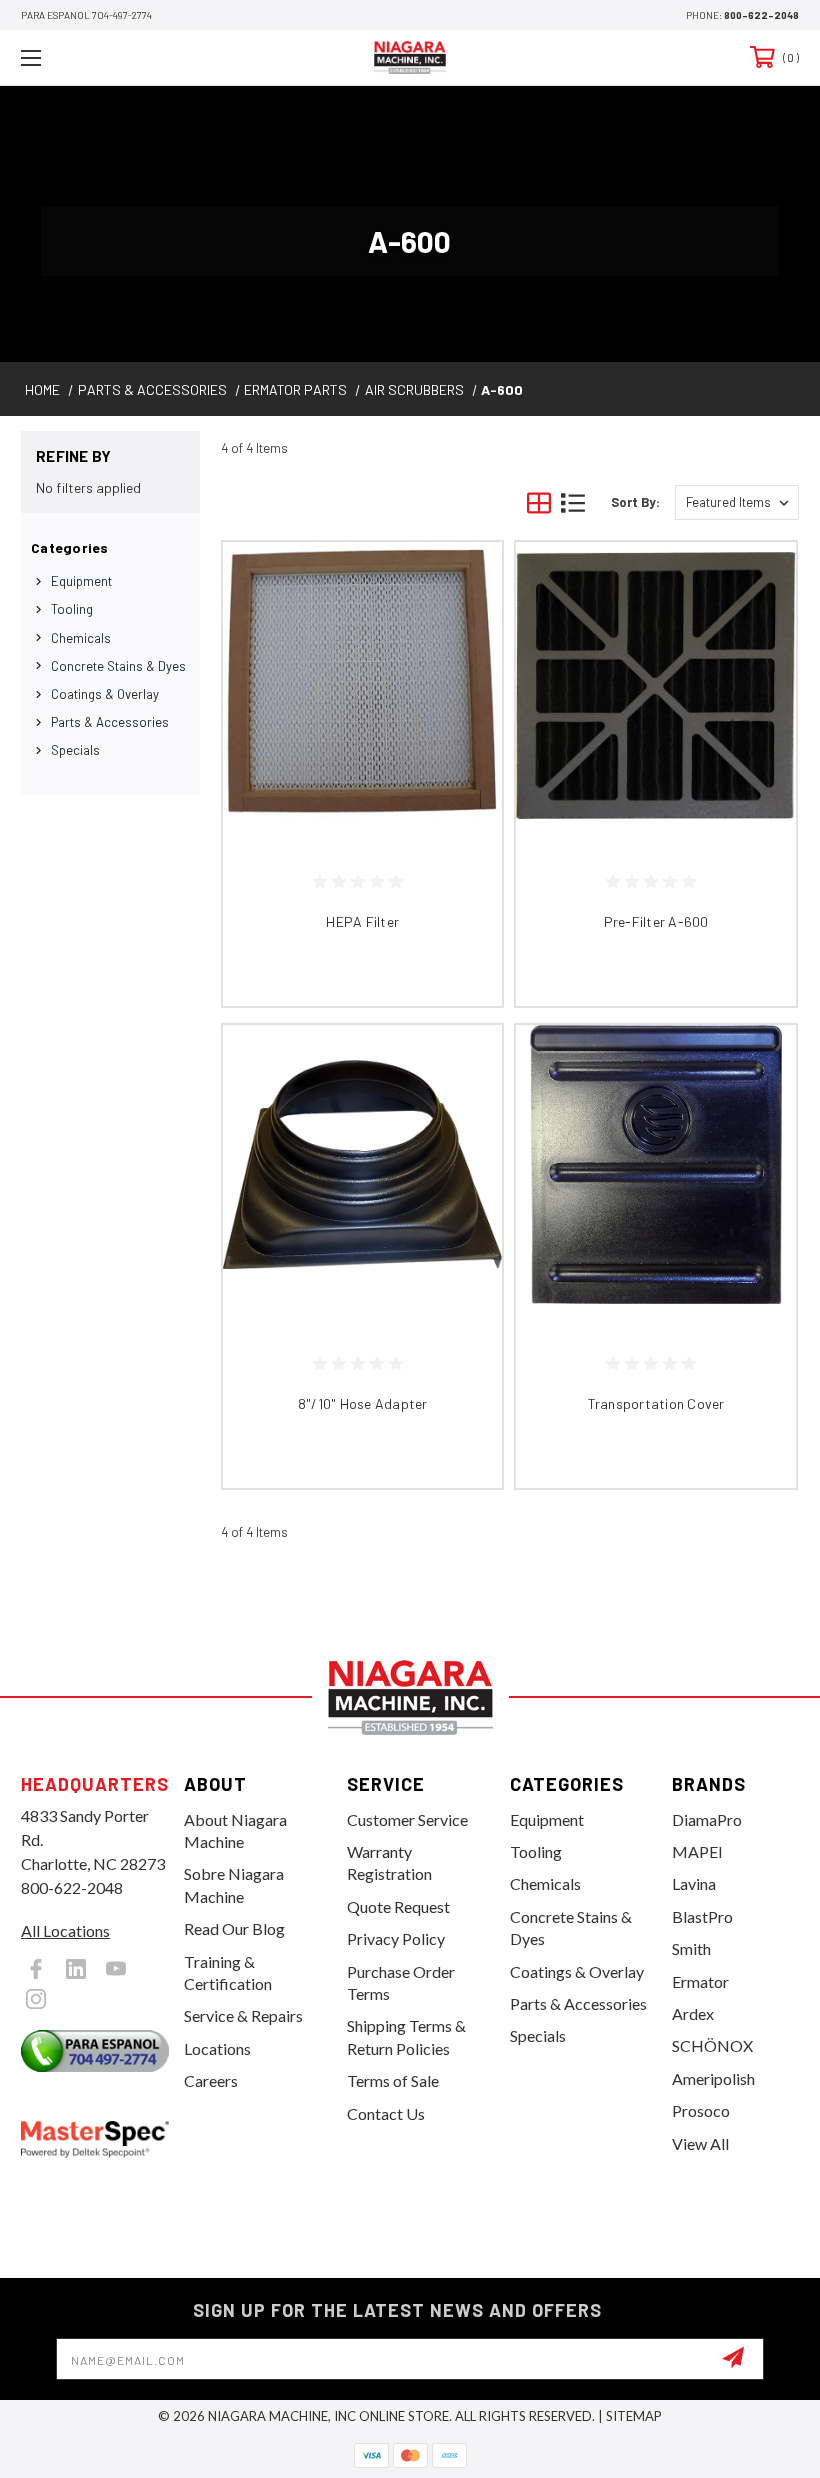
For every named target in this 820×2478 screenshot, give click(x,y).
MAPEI (697, 1851)
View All (700, 2143)
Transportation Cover (656, 1403)
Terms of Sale (393, 2080)
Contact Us (386, 2113)
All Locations (65, 1930)
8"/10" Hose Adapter (363, 1403)
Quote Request (398, 1906)
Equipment (81, 581)
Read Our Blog (234, 1928)
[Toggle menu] (99, 57)
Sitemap (634, 2416)
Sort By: (635, 502)
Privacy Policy (396, 1938)
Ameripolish (713, 2078)
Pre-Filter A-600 (656, 921)
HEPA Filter (362, 921)
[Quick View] (462, 581)
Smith (691, 1948)
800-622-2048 (761, 15)
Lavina (694, 1883)
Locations (217, 2048)
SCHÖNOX (712, 2045)
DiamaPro (707, 1819)
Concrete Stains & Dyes (118, 666)
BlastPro (702, 1916)
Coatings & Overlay (105, 694)
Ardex (693, 2013)
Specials (75, 750)
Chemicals (81, 638)
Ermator (700, 1981)
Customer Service (407, 1819)
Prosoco (701, 2110)
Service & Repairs (243, 2015)
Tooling (72, 609)
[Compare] (462, 677)
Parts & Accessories (110, 722)
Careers (211, 2080)
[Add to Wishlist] (462, 629)
